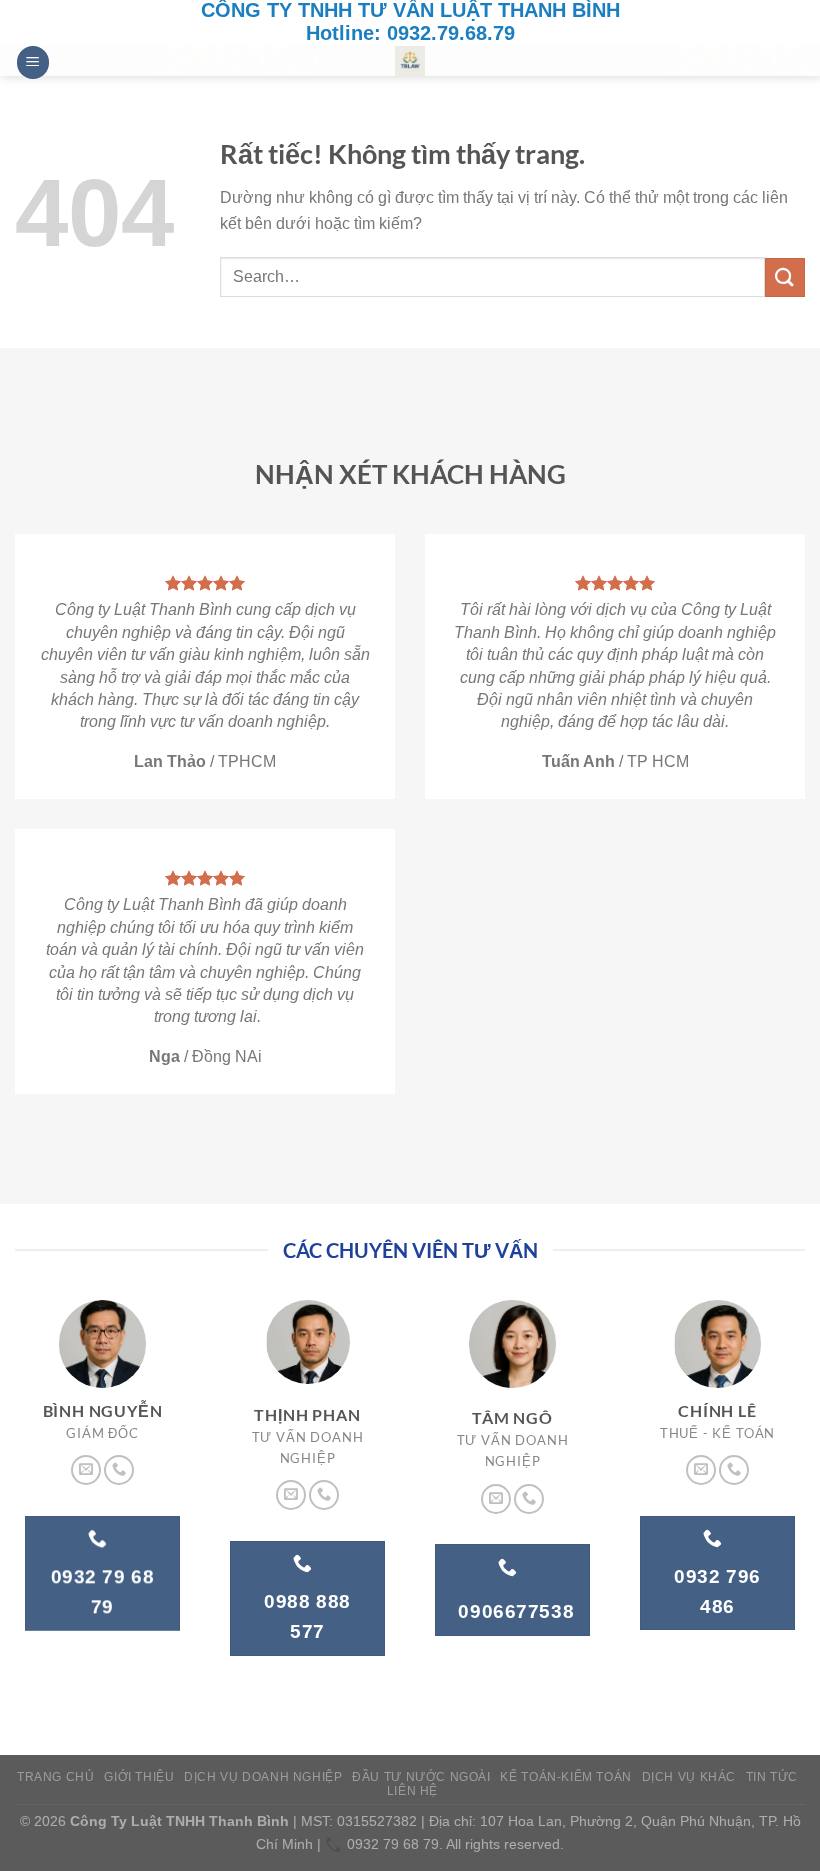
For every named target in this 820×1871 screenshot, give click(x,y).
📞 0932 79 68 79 (382, 1844)
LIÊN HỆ (412, 1791)
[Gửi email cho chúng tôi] (86, 1470)
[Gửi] (785, 277)
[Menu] (33, 62)
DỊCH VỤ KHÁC (689, 1777)
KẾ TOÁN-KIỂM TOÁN (565, 1777)
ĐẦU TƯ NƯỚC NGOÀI (421, 1777)
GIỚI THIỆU (139, 1777)
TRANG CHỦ (56, 1777)
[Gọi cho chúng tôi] (119, 1470)
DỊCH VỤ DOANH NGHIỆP (263, 1777)
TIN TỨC (772, 1777)
